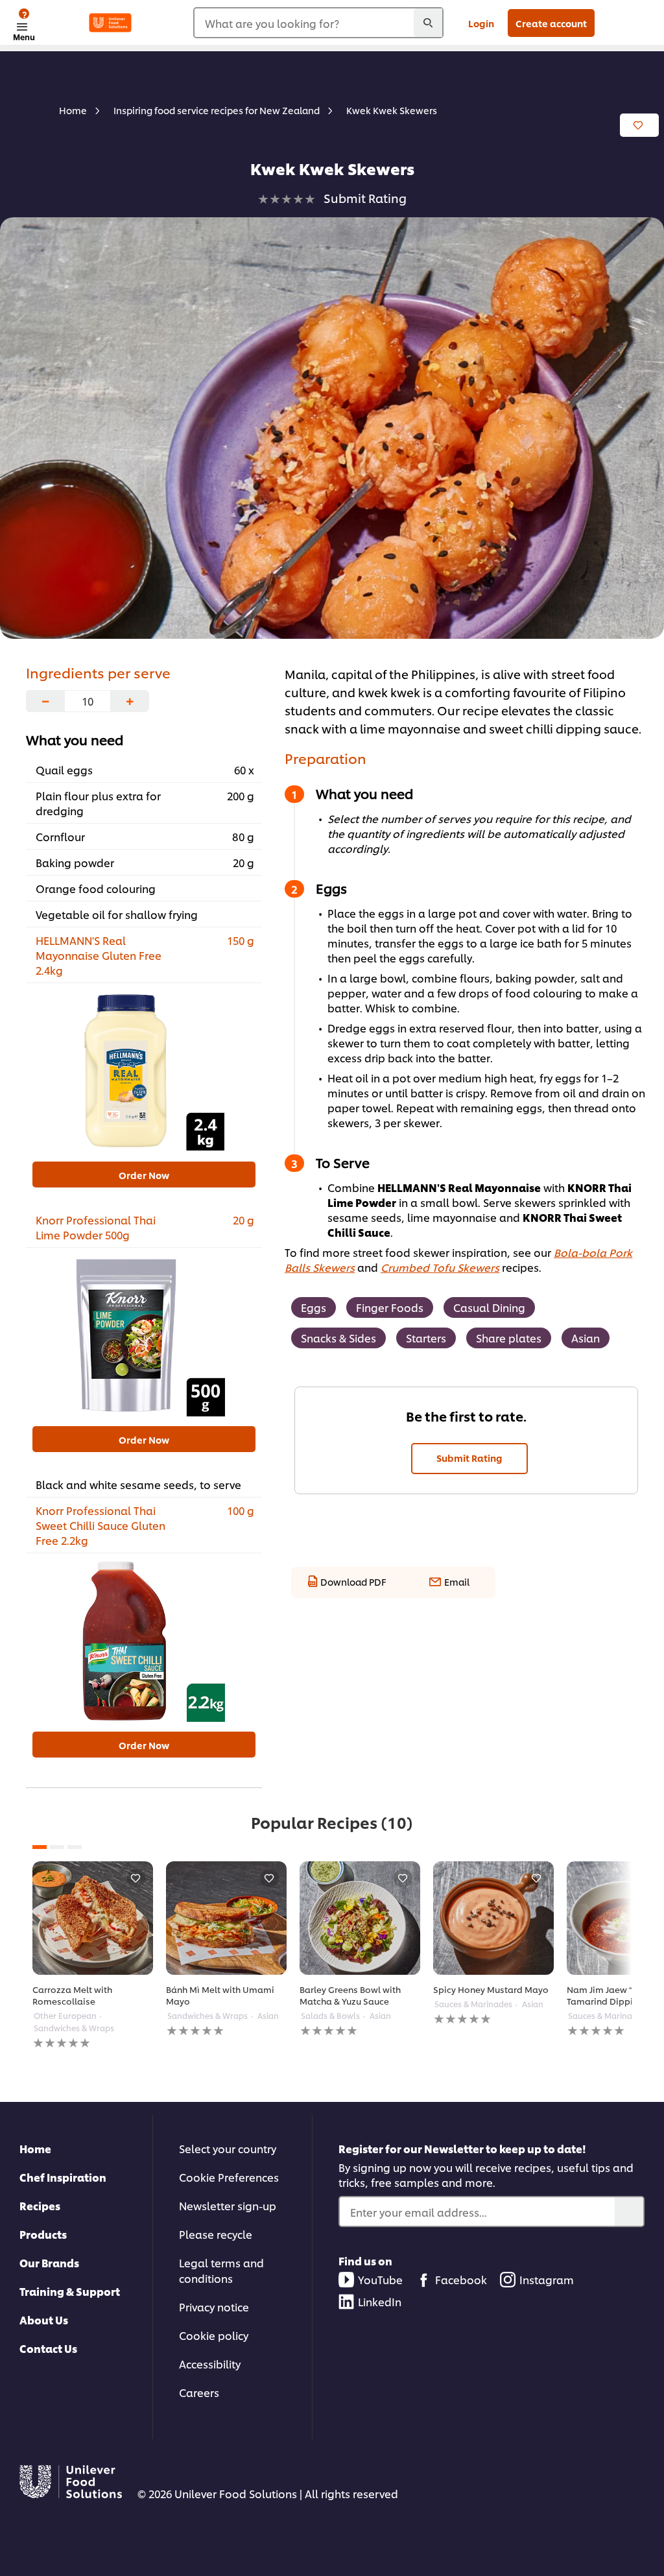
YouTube (380, 2279)
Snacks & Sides (338, 1338)
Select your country (228, 2148)
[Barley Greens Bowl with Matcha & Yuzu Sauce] (360, 1918)
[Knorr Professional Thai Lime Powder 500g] (144, 1335)
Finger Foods (390, 1307)
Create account (551, 23)
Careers (199, 2392)
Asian (586, 1338)
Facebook (461, 2279)
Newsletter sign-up (228, 2205)
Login (481, 23)
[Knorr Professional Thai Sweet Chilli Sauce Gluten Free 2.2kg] (144, 1641)
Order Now (144, 1175)
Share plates (509, 1338)
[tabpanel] (93, 1956)
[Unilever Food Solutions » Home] (110, 23)
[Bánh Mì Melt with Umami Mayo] (226, 1918)
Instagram (547, 2279)
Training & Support (70, 2291)
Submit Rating (469, 1458)
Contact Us (48, 2348)
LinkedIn (380, 2301)
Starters (426, 1338)
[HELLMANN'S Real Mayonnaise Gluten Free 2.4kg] (144, 1071)
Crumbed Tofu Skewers (440, 1267)
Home (35, 2148)
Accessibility (210, 2364)
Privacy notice (214, 2307)
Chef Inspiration (63, 2177)
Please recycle (216, 2234)
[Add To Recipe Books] (639, 125)
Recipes (40, 2205)
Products (43, 2234)
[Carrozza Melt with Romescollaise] (93, 1918)
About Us (44, 2320)
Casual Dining (489, 1307)
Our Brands (49, 2262)
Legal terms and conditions (221, 2270)
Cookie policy (214, 2335)
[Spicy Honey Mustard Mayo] (493, 1918)
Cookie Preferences (229, 2177)
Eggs (314, 1307)
